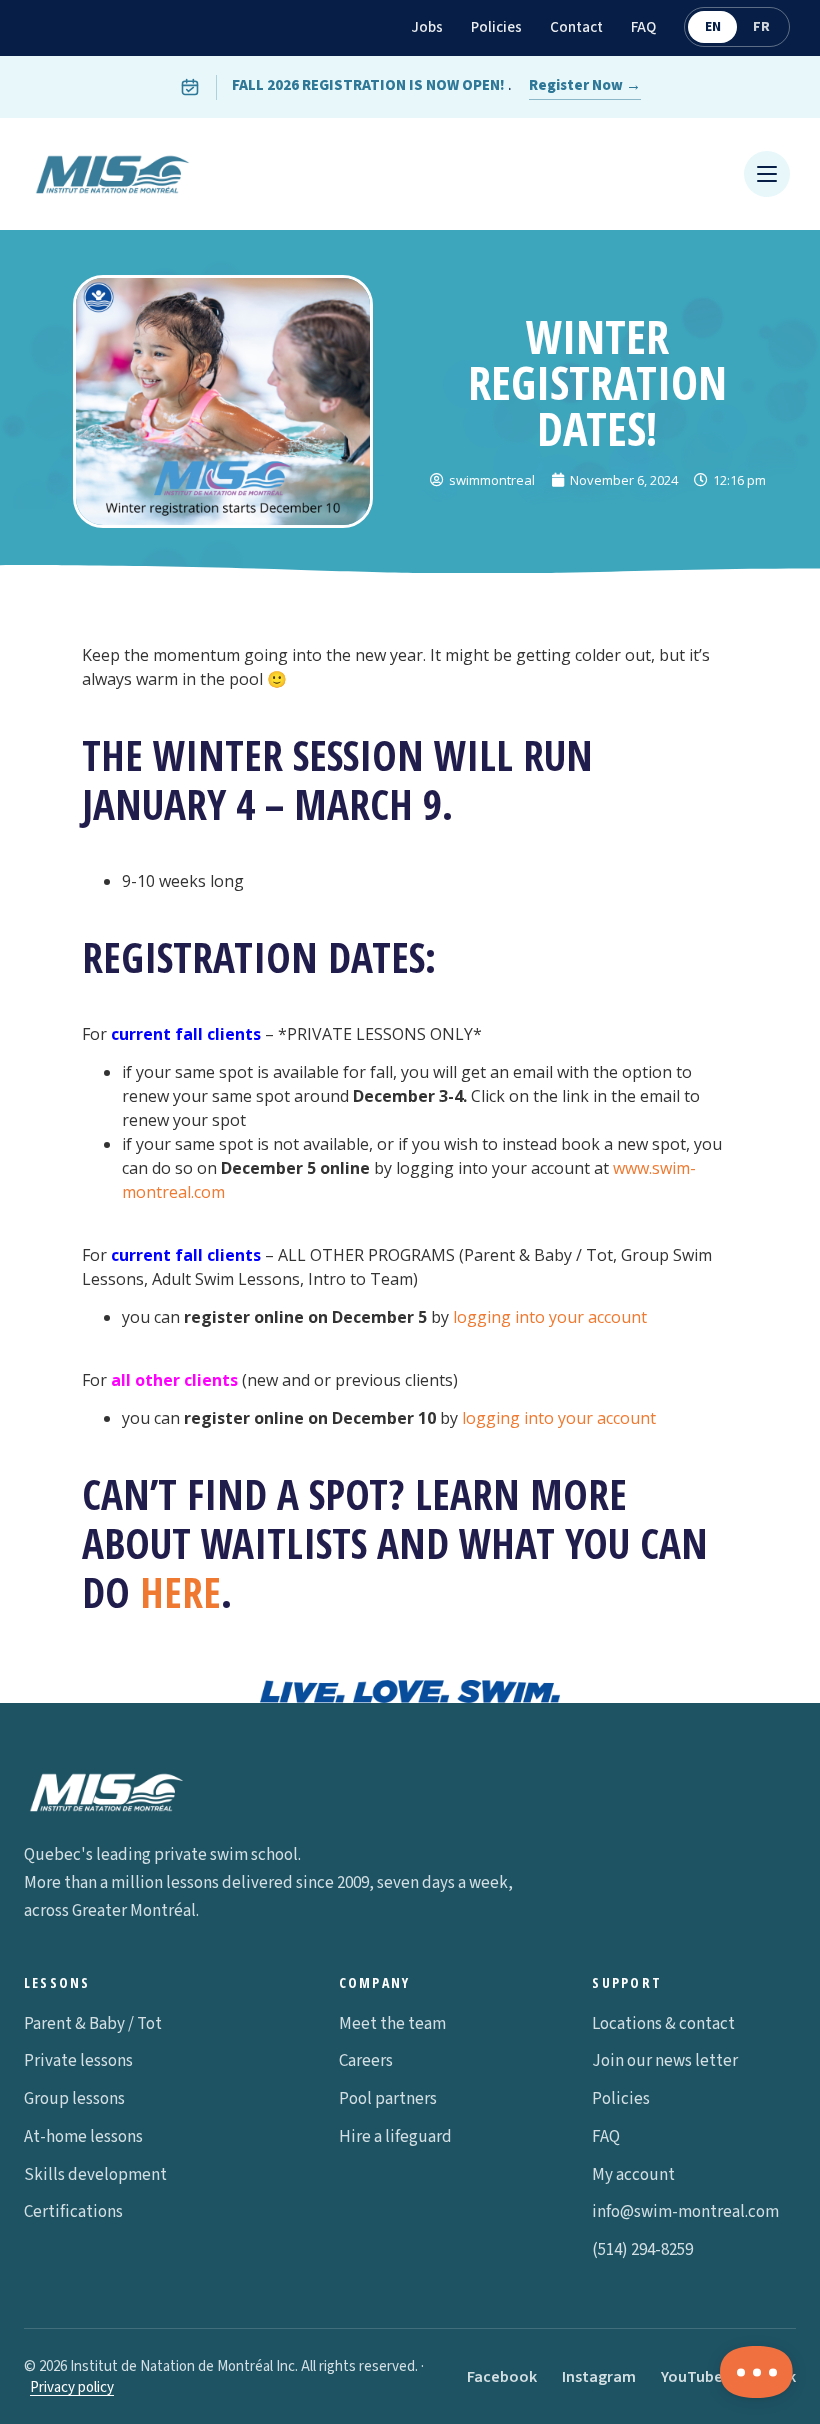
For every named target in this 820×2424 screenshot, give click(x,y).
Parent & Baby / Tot (93, 2024)
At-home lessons (83, 2137)
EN (713, 27)
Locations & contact (663, 2024)
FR (761, 27)
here (180, 1592)
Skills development (95, 2175)
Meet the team (392, 2024)
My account (633, 2175)
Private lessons (78, 2061)
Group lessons (74, 2099)
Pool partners (388, 2099)
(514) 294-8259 (642, 2250)
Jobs (427, 27)
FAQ (643, 27)
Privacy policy (72, 2387)
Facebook (502, 2377)
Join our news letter (665, 2061)
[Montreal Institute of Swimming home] (112, 174)
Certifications (73, 2212)
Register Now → (585, 85)
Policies (496, 27)
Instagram (599, 2377)
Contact (576, 27)
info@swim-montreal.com (685, 2212)
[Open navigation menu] (767, 174)
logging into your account (550, 1317)
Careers (366, 2061)
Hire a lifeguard (395, 2137)
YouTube (692, 2377)
